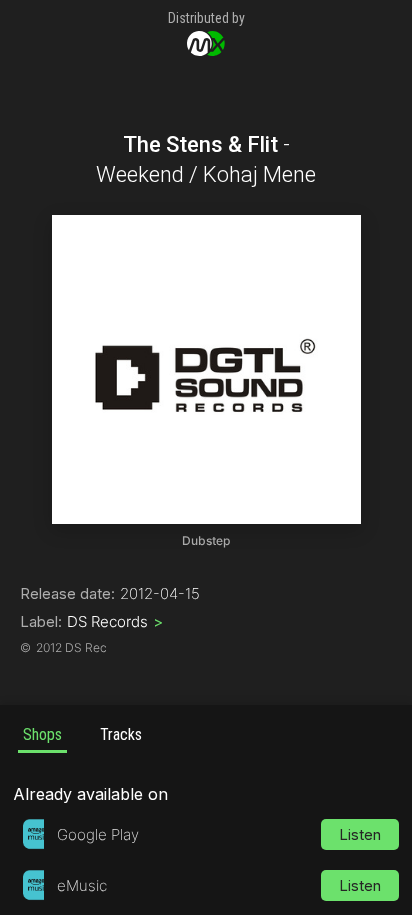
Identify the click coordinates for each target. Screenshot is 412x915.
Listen (360, 834)
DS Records (115, 621)
